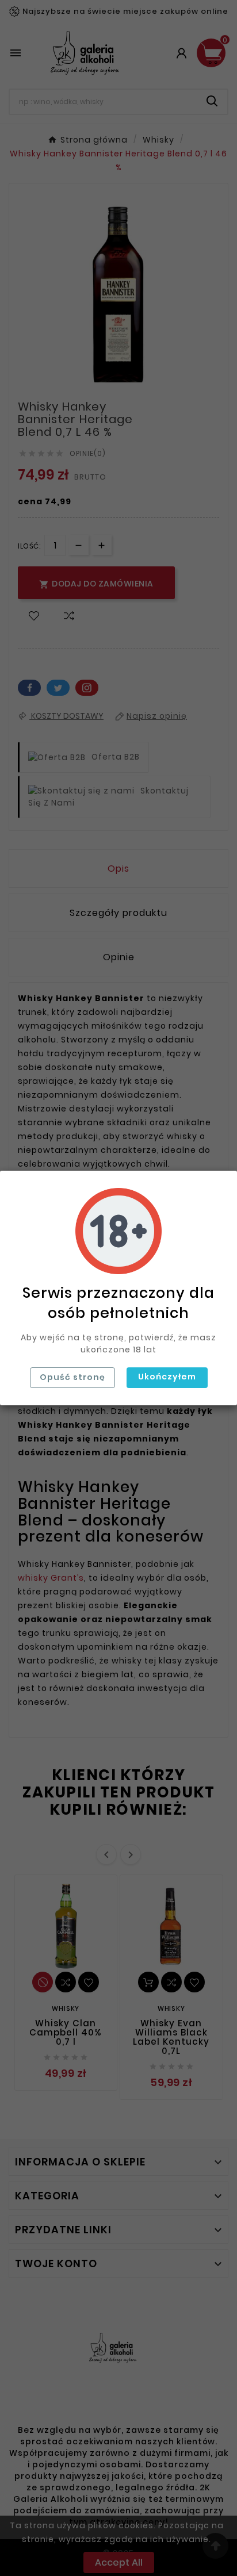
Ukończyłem (167, 1377)
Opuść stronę (72, 1377)
